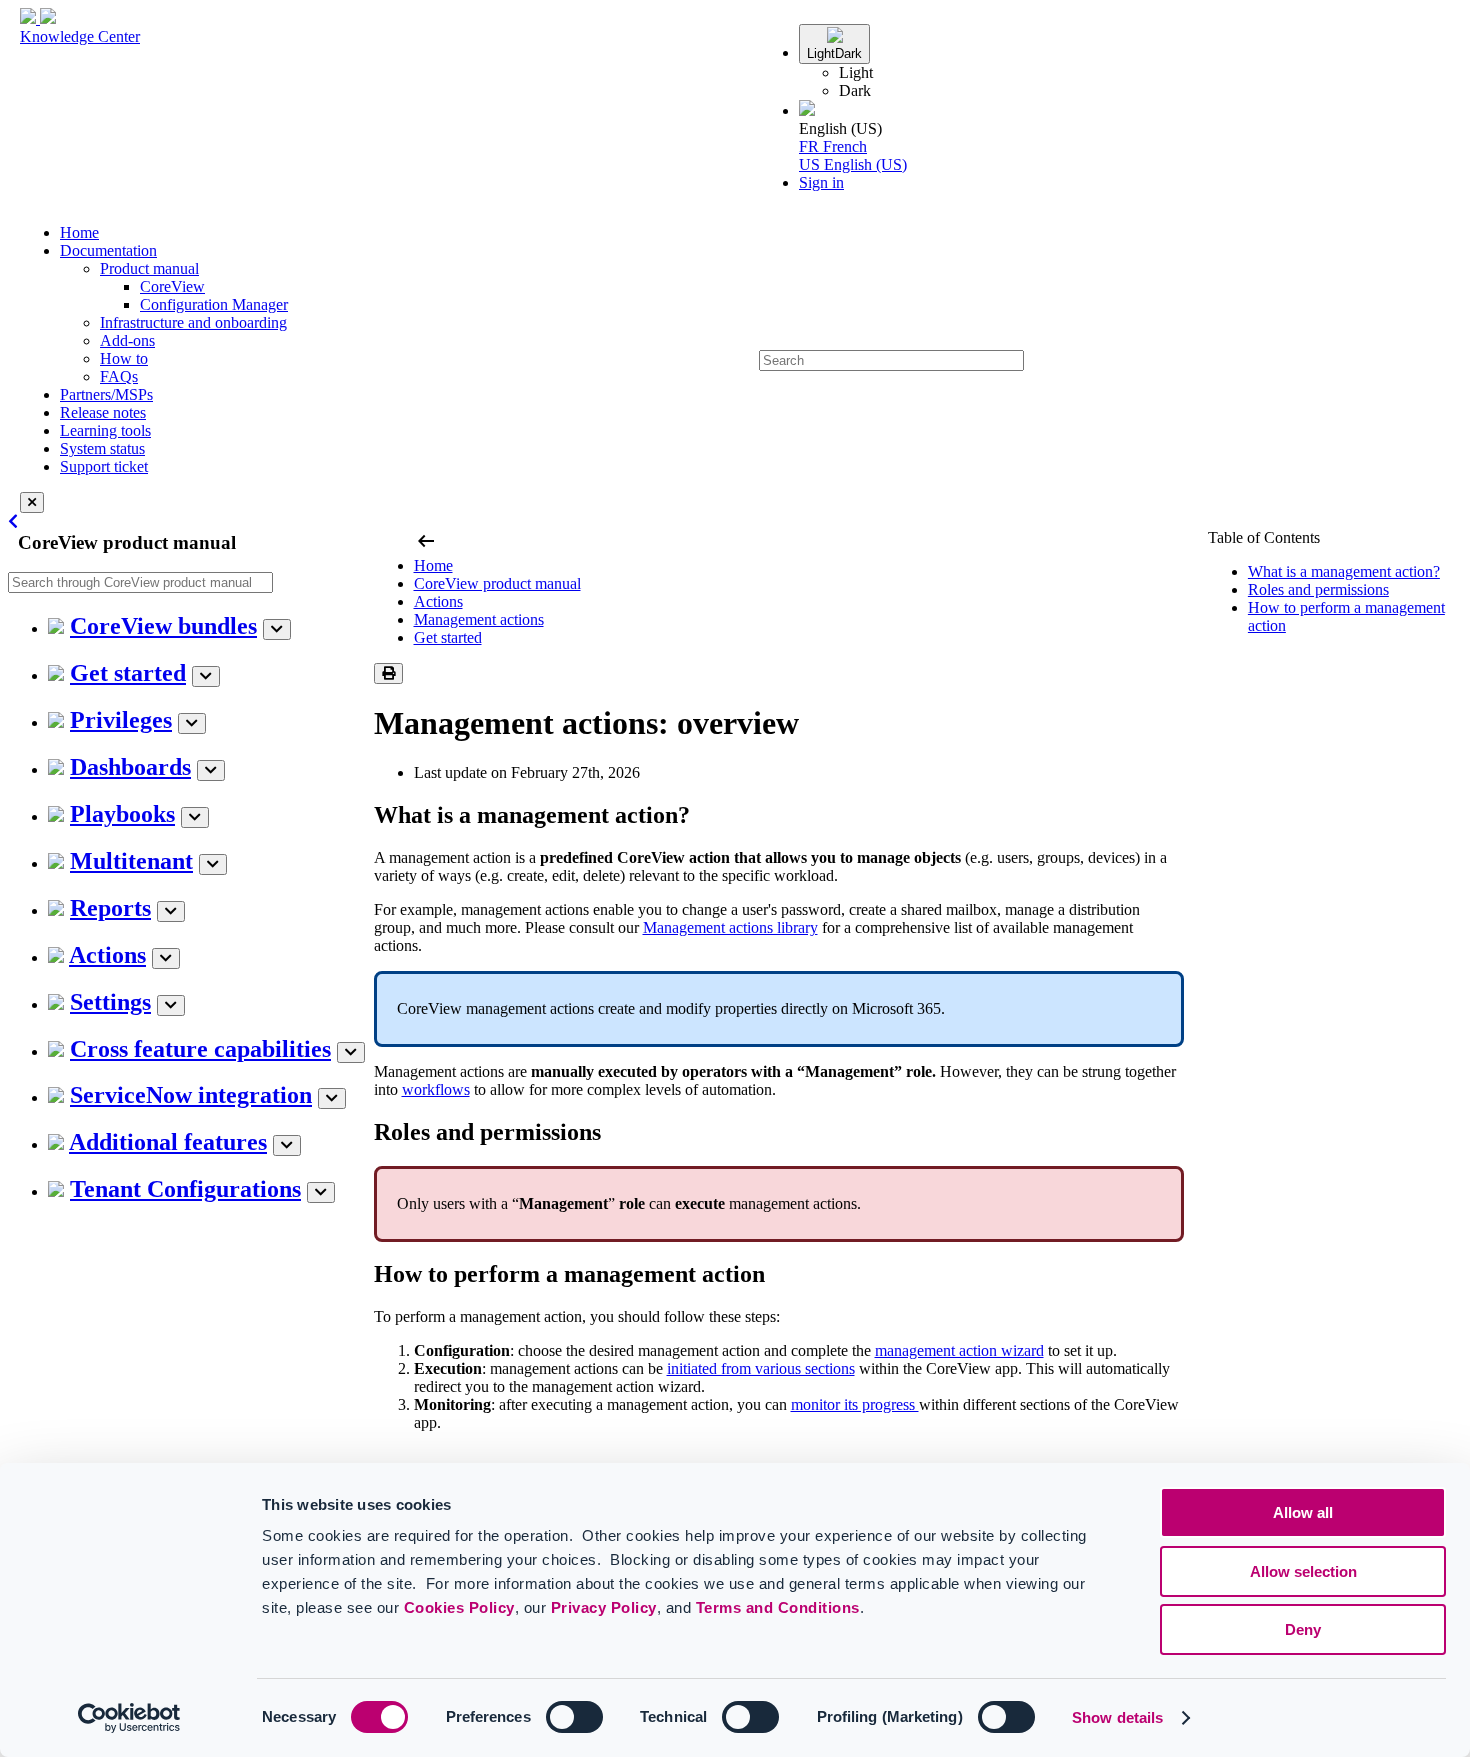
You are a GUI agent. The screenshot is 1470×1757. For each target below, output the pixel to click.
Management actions (479, 619)
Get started (128, 673)
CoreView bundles (163, 626)
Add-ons (127, 340)
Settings (110, 1002)
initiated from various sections (761, 1368)
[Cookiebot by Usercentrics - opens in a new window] (129, 1718)
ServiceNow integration (191, 1095)
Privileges (121, 720)
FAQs (119, 376)
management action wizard (959, 1350)
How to (124, 358)
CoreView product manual (497, 583)
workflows (436, 1089)
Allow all (1303, 1512)
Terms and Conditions (778, 1607)
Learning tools (105, 430)
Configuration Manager (214, 304)
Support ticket (104, 466)
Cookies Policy (459, 1607)
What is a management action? (1344, 571)
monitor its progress (855, 1404)
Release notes (103, 412)
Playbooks (122, 814)
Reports (110, 908)
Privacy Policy (604, 1607)
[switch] (574, 1717)
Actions (107, 955)
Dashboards (130, 767)
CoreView (172, 286)
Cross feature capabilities (200, 1049)
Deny (1303, 1629)
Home (79, 232)
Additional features (168, 1142)
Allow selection (1303, 1571)
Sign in (821, 182)
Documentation (108, 250)
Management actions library (730, 927)
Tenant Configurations (185, 1189)
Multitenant (131, 861)
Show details (1117, 1717)
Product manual (149, 268)
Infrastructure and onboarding (193, 322)
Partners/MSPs (106, 394)
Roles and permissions (1318, 589)
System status (102, 448)
